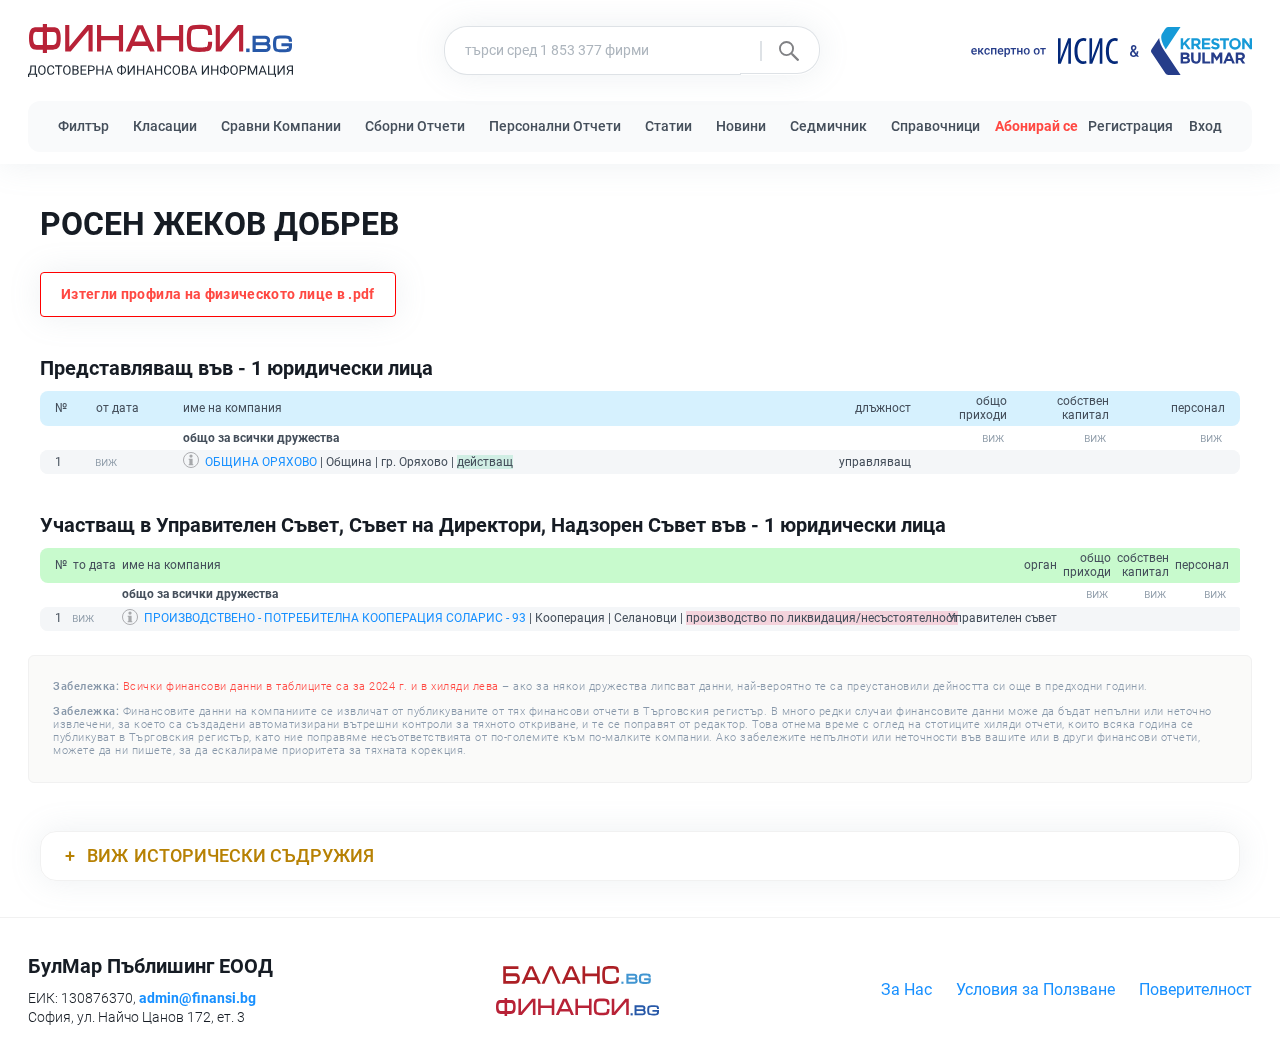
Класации (165, 126)
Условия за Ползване (1035, 989)
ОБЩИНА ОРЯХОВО (261, 462)
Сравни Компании (281, 126)
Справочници (935, 126)
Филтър (83, 126)
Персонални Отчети (555, 126)
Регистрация (1130, 126)
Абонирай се (1036, 126)
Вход (1205, 126)
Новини (741, 126)
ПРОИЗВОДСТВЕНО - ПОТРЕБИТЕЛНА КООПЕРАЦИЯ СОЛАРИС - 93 (335, 618)
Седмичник (828, 126)
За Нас (906, 989)
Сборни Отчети (415, 126)
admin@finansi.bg (197, 998)
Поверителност (1195, 989)
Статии (668, 126)
